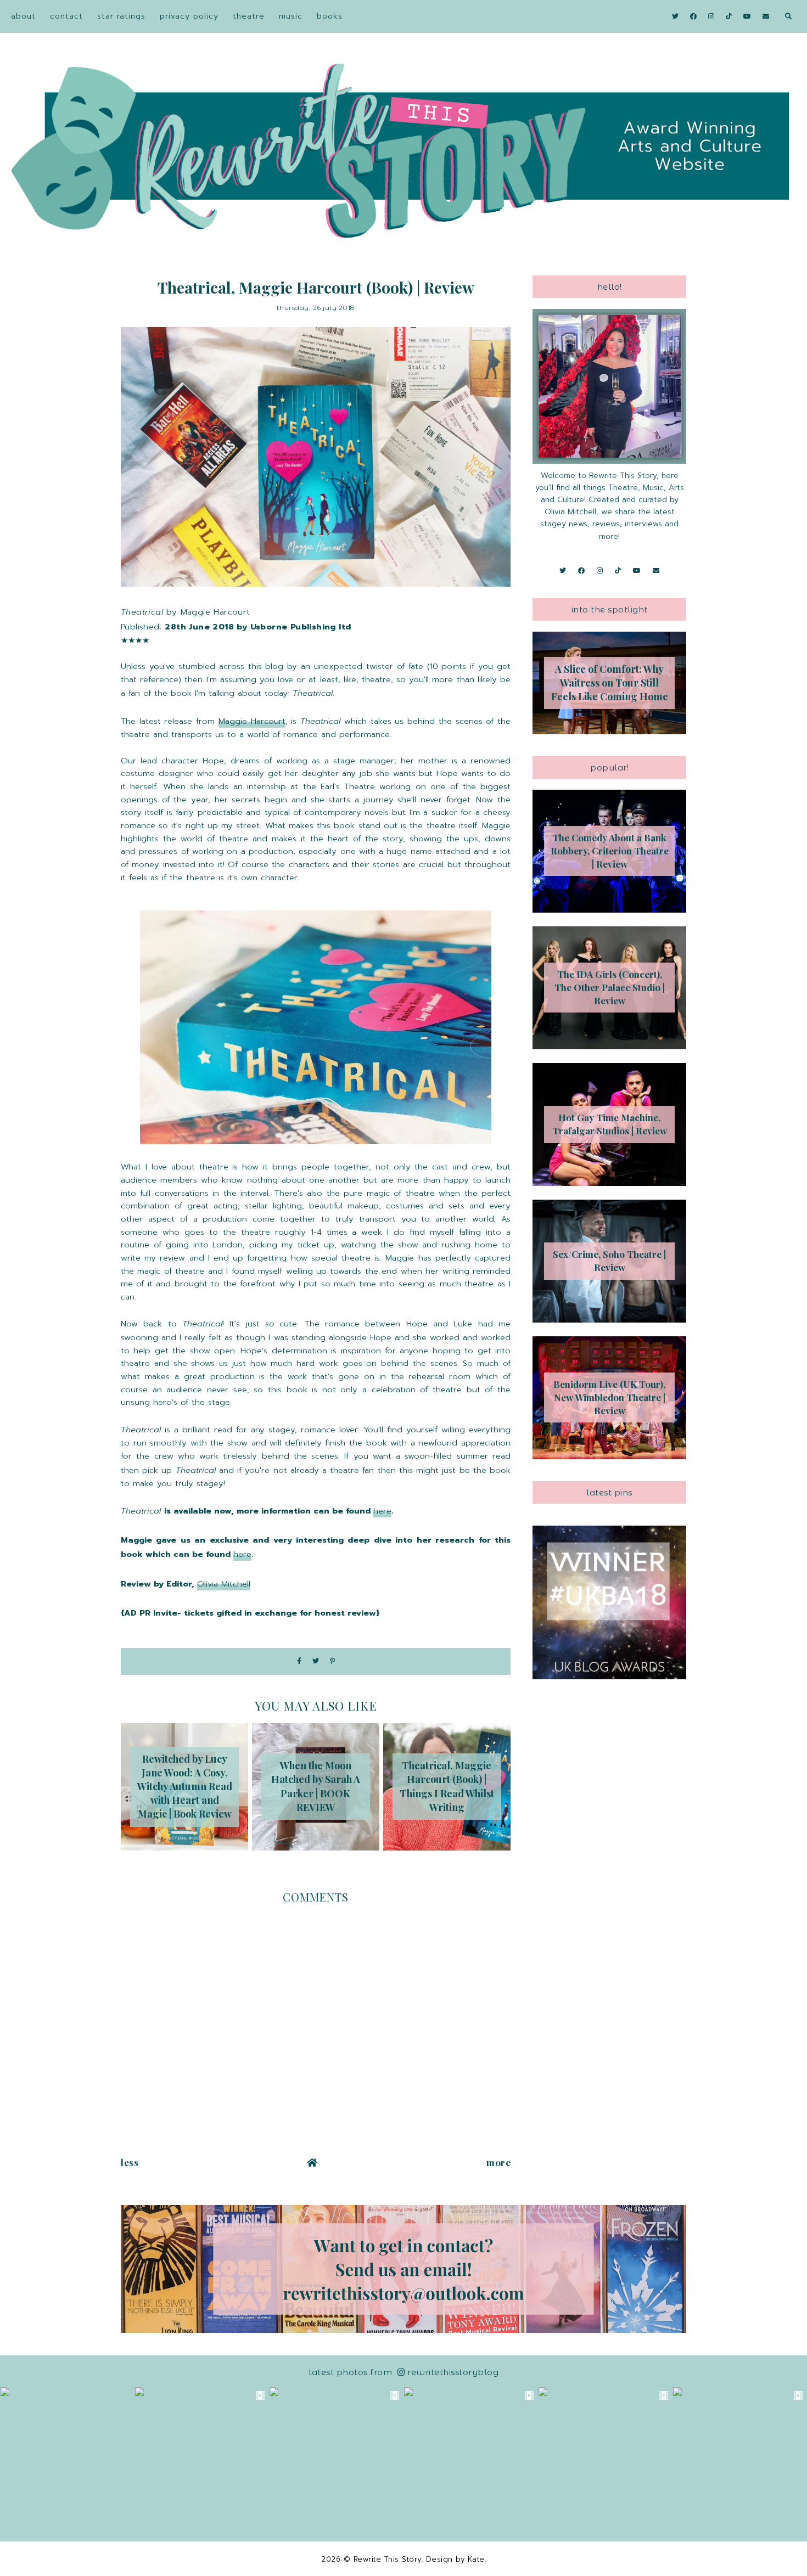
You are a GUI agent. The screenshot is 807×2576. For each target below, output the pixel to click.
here (382, 1511)
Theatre (249, 16)
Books (330, 16)
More (498, 2162)
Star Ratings (121, 16)
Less (130, 2162)
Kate (476, 2559)
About (23, 16)
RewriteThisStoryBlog (453, 2372)
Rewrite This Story (388, 2559)
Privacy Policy (189, 16)
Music (291, 16)
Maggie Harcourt (252, 721)
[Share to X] (316, 1661)
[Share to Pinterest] (332, 1661)
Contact (66, 16)
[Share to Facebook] (299, 1661)
